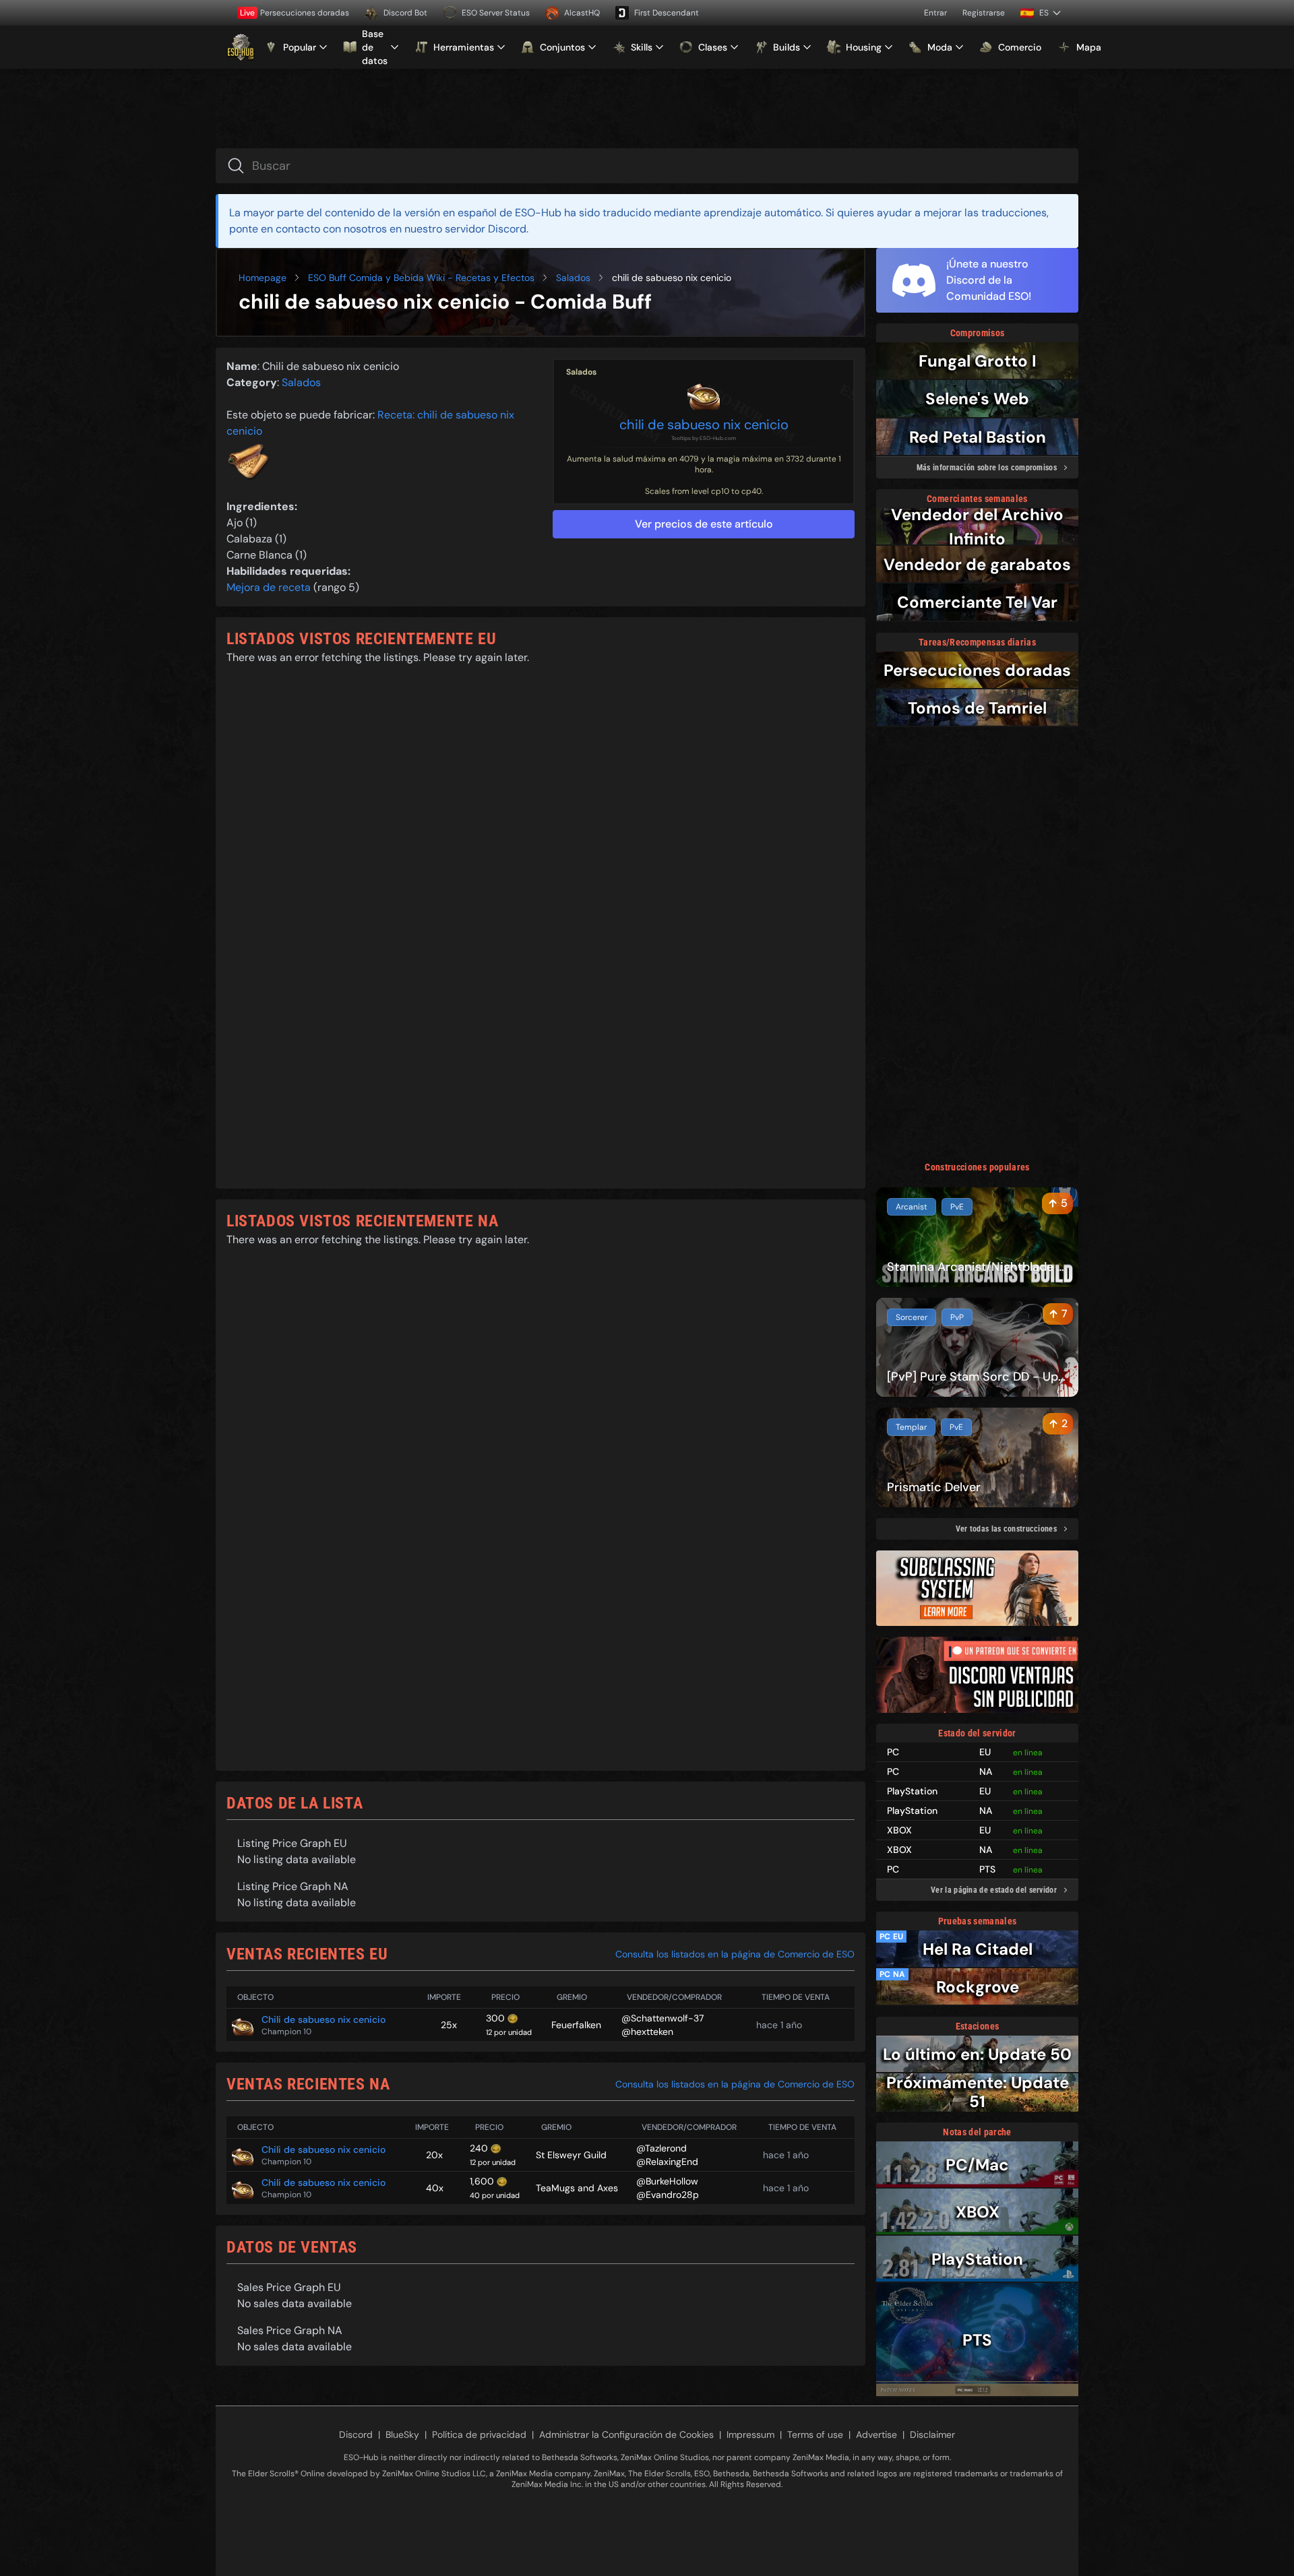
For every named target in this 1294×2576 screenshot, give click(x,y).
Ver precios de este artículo (704, 524)
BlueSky (402, 2434)
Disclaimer (932, 2434)
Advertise (876, 2434)
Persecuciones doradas (295, 13)
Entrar (935, 13)
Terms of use (815, 2434)
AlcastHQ (582, 13)
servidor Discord (486, 229)
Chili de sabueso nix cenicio (323, 2019)
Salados (573, 278)
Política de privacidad (479, 2434)
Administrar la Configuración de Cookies (626, 2434)
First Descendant (667, 13)
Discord (356, 2434)
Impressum (750, 2434)
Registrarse (984, 13)
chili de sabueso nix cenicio (704, 425)
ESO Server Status (496, 13)
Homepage (263, 278)
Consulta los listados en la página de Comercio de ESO (735, 1954)
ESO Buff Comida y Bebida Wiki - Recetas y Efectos (421, 278)
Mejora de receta (269, 587)
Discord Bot (405, 13)
